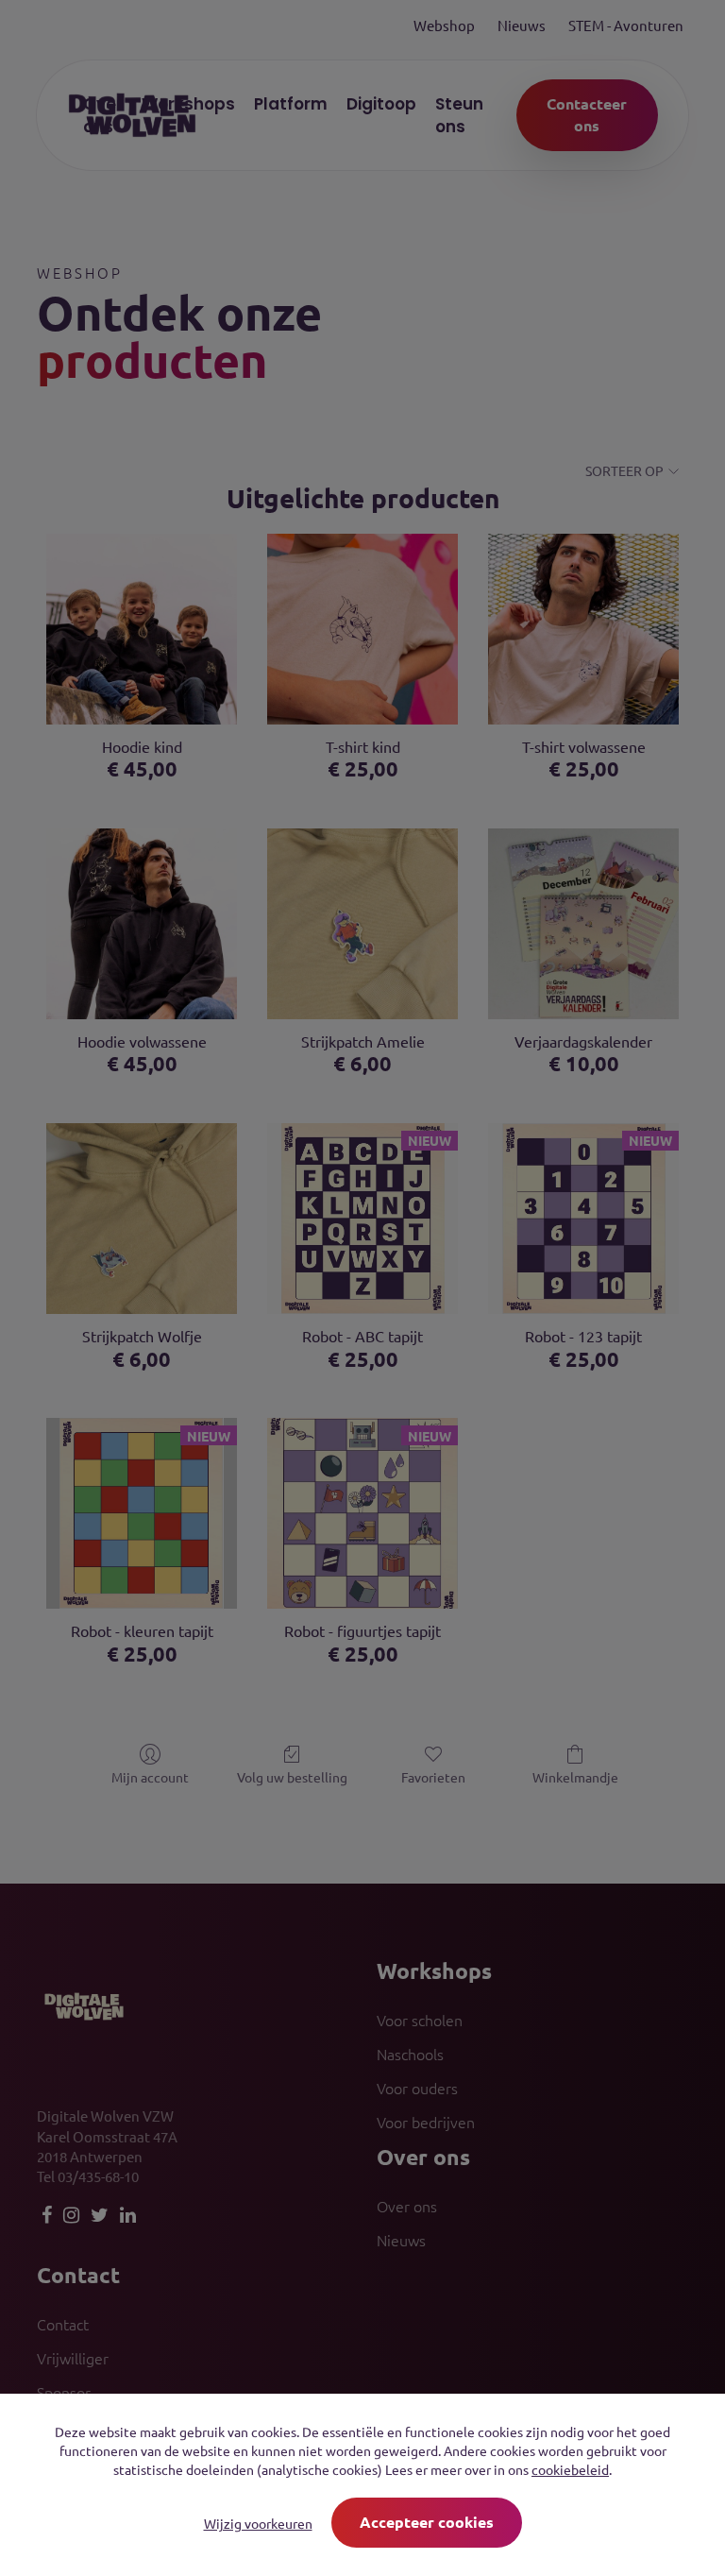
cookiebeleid (570, 2469)
